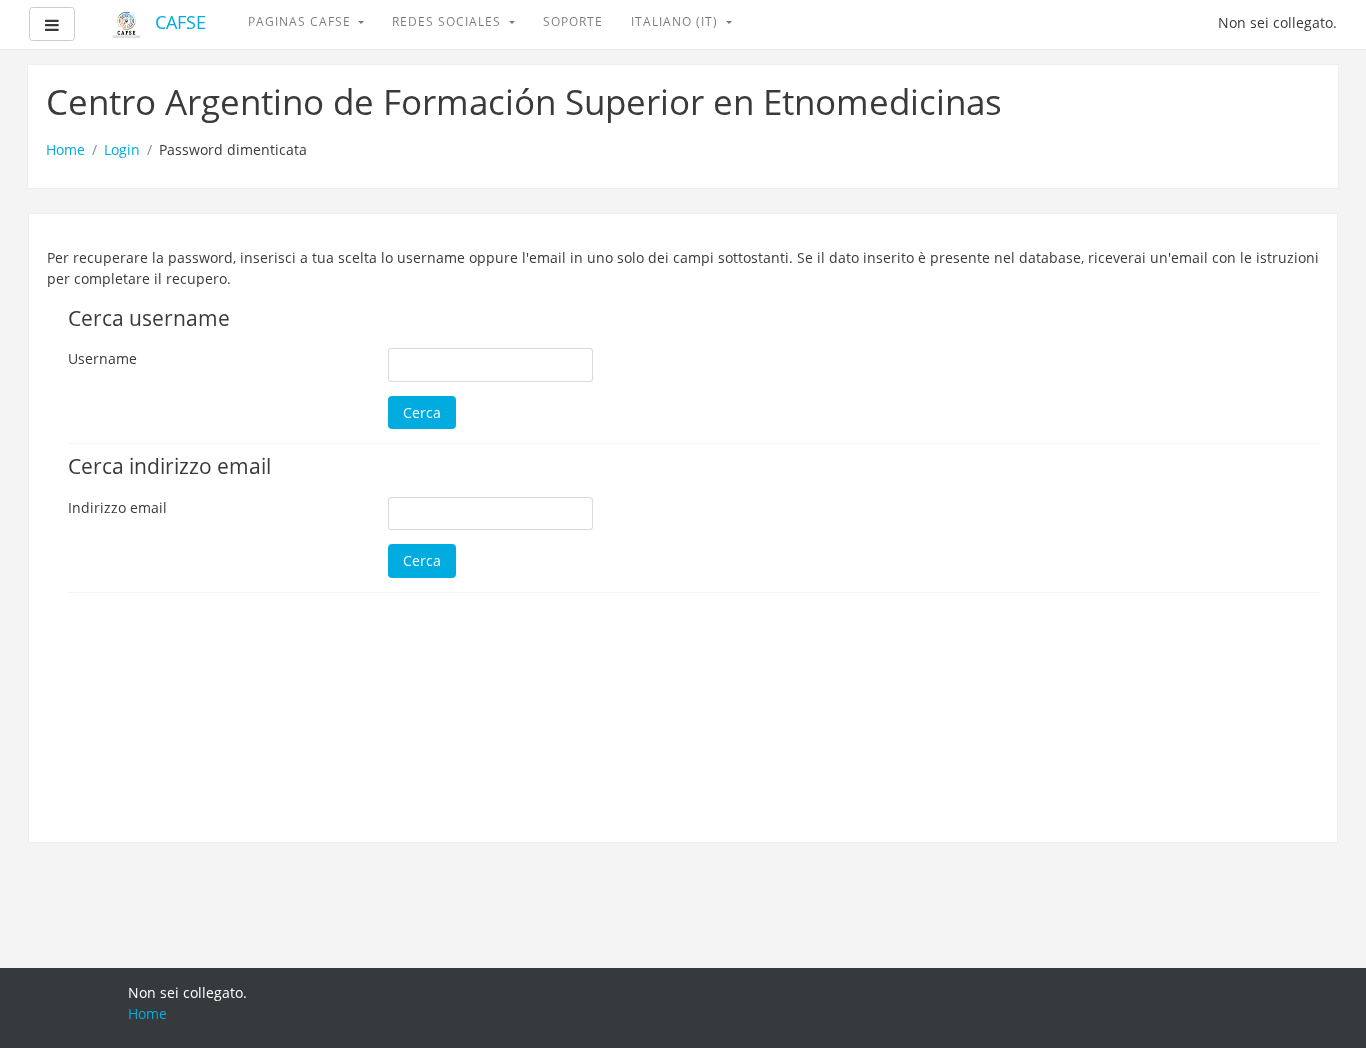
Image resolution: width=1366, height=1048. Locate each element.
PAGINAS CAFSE (301, 21)
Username (102, 358)
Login (122, 149)
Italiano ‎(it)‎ (676, 21)
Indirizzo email (117, 507)
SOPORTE (573, 21)
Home (65, 149)
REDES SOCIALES (448, 21)
